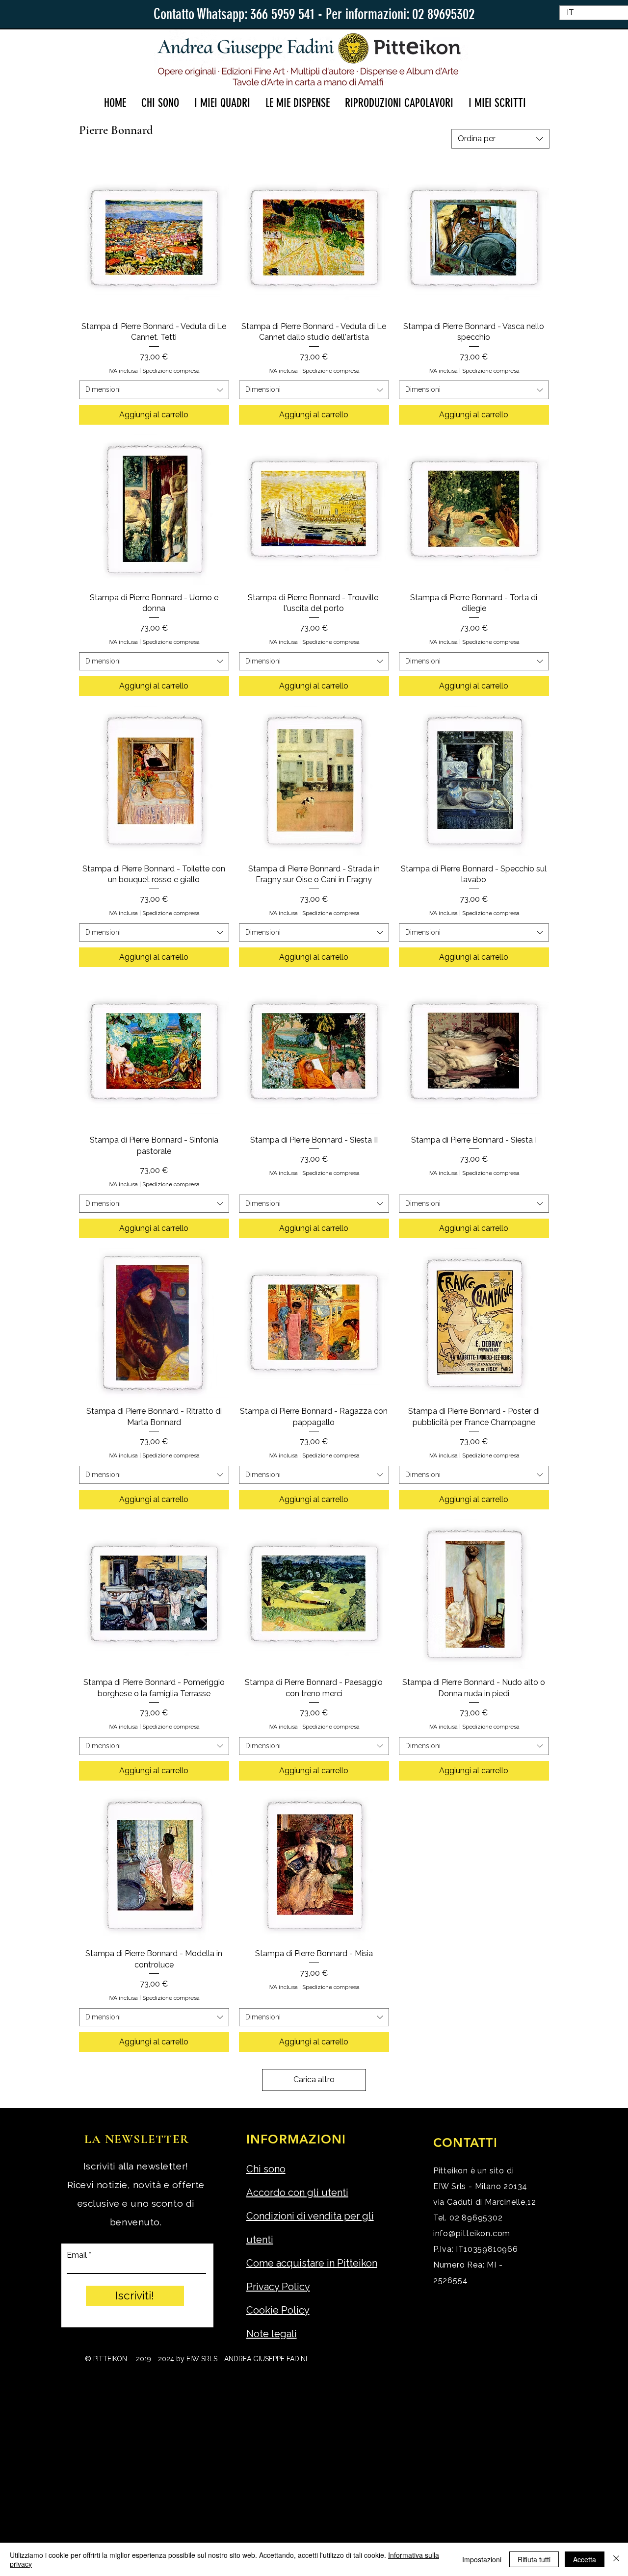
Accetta (585, 2559)
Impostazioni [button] (482, 2559)
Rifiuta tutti (534, 2559)
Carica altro (314, 2079)
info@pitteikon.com (472, 2233)
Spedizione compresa (171, 371)
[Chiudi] (616, 2559)
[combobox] (500, 139)
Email (77, 2255)
